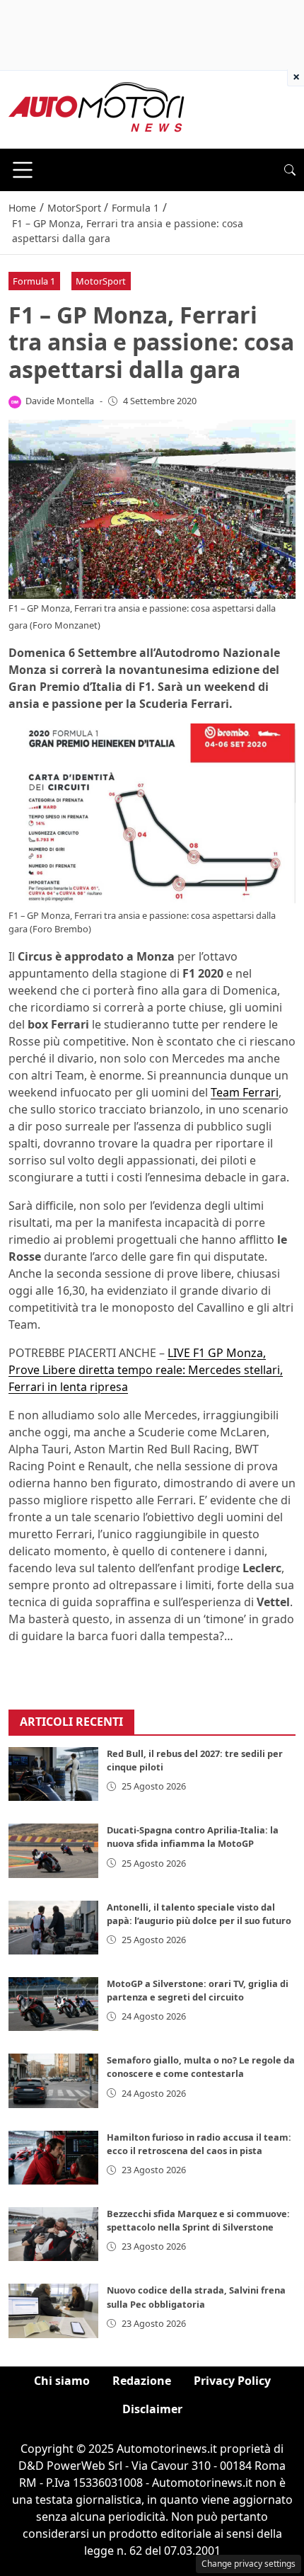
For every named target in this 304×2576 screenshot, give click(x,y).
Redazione (142, 2381)
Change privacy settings (249, 2564)
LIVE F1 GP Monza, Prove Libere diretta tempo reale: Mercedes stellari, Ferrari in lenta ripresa (146, 1370)
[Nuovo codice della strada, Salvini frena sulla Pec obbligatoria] (53, 2311)
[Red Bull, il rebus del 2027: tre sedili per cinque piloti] (53, 1774)
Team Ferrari (245, 1092)
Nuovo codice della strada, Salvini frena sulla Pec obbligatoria (196, 2297)
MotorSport (101, 281)
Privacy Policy (232, 2381)
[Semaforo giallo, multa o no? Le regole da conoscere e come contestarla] (53, 2080)
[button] (290, 170)
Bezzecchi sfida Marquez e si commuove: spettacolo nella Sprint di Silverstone (198, 2220)
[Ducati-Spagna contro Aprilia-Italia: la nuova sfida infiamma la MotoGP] (53, 1850)
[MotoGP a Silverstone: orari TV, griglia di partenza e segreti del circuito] (53, 2004)
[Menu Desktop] (23, 170)
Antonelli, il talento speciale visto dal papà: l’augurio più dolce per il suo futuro (199, 1914)
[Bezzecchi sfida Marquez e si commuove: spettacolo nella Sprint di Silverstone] (53, 2234)
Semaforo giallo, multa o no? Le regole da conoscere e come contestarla (201, 2067)
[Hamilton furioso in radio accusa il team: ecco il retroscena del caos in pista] (53, 2158)
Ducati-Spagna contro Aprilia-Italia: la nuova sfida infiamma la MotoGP (193, 1837)
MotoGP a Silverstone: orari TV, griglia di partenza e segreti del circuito (198, 1990)
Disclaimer (152, 2409)
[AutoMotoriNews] (97, 108)
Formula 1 (34, 281)
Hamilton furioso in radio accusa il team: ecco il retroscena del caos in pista (199, 2144)
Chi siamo (62, 2381)
